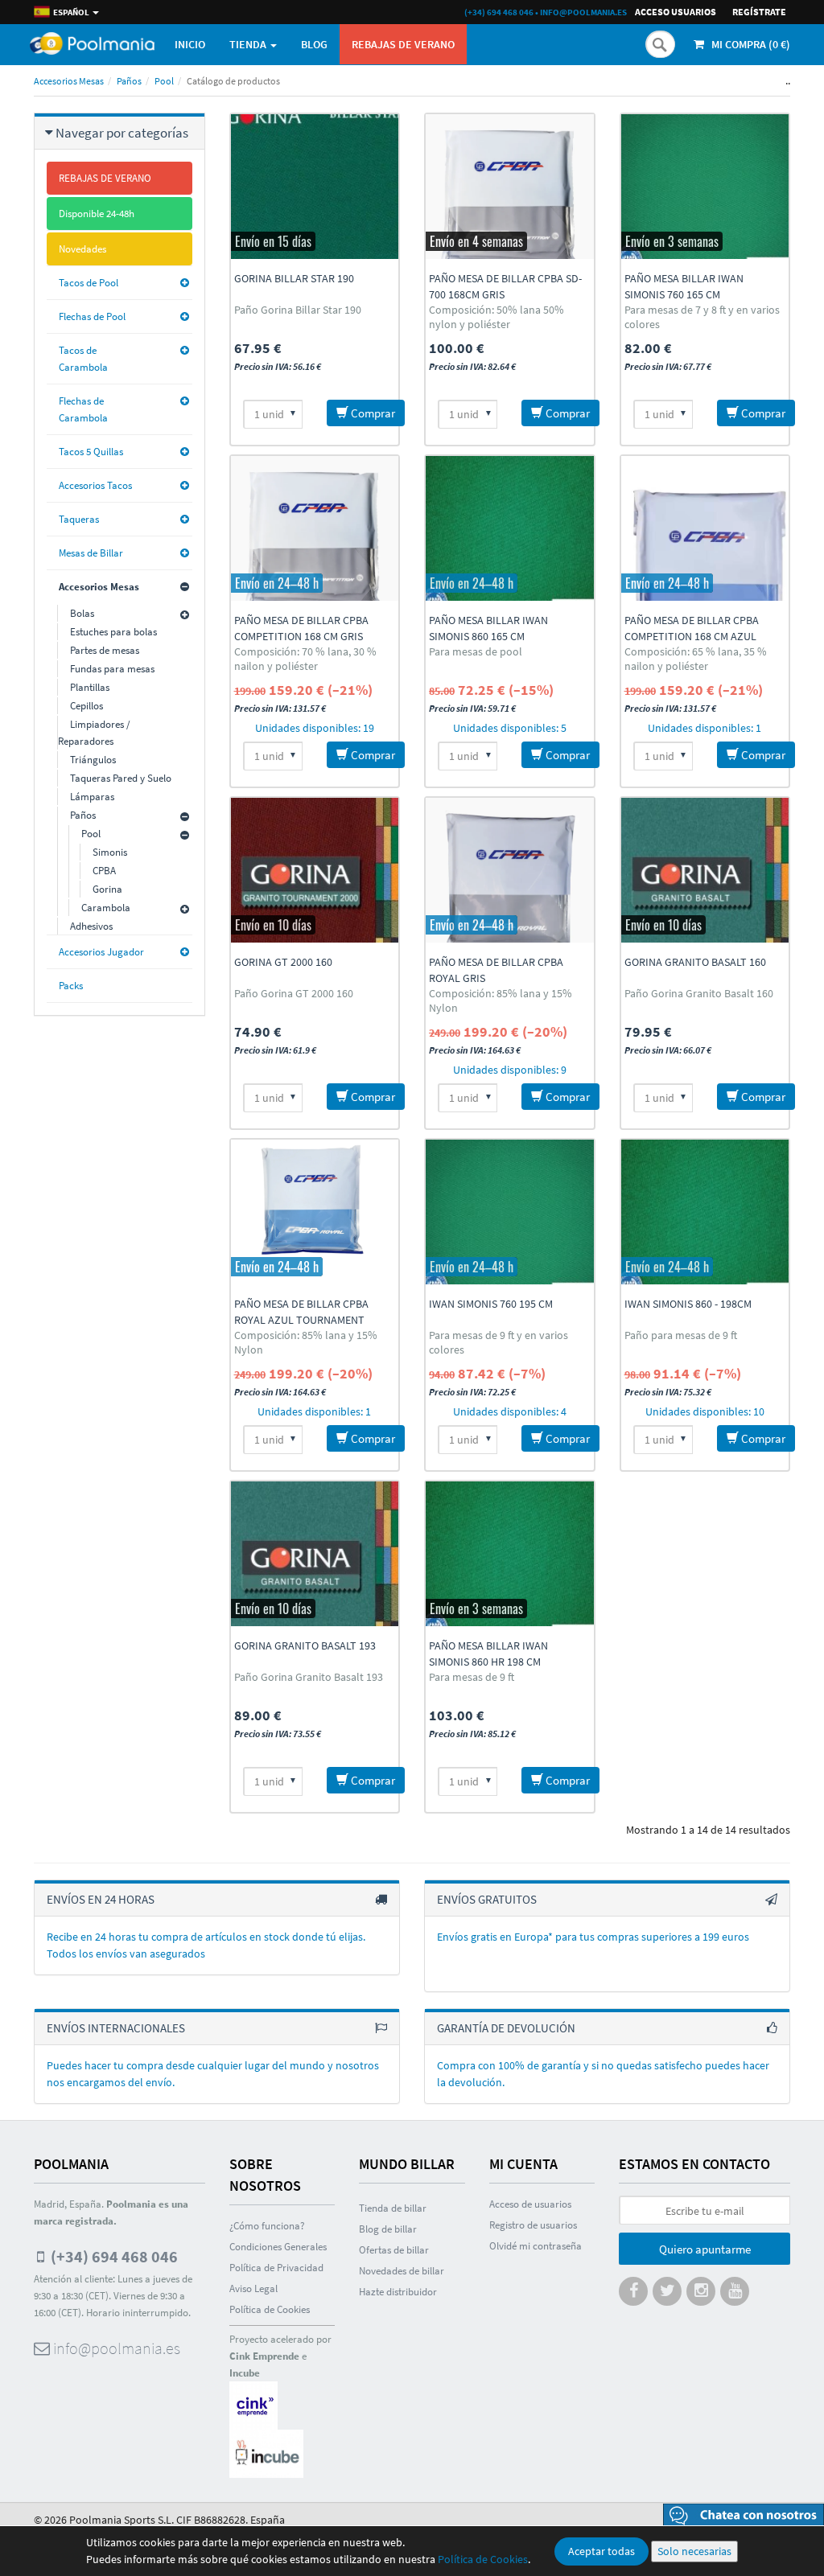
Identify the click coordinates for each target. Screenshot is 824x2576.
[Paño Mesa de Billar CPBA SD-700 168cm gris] (510, 187)
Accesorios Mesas (69, 81)
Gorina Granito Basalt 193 (305, 1645)
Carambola (106, 908)
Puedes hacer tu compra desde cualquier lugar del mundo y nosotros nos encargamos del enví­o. (213, 2074)
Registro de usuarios (533, 2225)
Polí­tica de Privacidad (276, 2268)
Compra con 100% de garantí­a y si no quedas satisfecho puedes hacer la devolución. (603, 2074)
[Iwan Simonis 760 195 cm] (510, 1212)
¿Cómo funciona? (267, 2226)
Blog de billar (388, 2229)
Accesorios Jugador (101, 952)
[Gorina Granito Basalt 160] (705, 870)
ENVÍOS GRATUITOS (487, 1899)
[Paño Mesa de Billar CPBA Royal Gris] (510, 870)
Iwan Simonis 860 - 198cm (688, 1304)
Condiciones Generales (278, 2247)
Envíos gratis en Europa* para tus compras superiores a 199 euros (593, 1937)
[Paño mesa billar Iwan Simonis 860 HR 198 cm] (510, 1554)
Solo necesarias (694, 2551)
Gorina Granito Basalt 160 (695, 962)
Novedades (82, 249)
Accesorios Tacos (95, 485)
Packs (71, 986)
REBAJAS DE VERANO (403, 44)
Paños (129, 81)
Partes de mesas (105, 650)
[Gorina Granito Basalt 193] (315, 1554)
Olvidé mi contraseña (536, 2246)
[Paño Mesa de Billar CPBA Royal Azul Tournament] (315, 1212)
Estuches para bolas (113, 632)
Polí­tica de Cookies (270, 2309)
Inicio (190, 44)
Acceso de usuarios (530, 2204)
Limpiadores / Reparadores (94, 733)
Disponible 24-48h (97, 214)
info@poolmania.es (583, 12)
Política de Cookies (483, 2559)
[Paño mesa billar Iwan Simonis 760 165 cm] (705, 187)
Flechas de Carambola (83, 409)
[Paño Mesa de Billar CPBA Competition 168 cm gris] (315, 528)
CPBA (104, 871)
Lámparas (92, 797)
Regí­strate (759, 12)
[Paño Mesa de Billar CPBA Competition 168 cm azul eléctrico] (705, 528)
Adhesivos (91, 926)
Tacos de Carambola (83, 359)
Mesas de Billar (91, 553)
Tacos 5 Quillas (91, 452)
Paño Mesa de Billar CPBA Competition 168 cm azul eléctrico (692, 636)
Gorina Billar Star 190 (294, 278)
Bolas (82, 613)
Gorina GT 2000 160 (283, 962)
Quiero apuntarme (705, 2249)
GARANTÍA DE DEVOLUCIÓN (506, 2028)
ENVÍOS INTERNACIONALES (116, 2028)
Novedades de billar (402, 2271)
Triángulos (93, 760)
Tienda (249, 44)
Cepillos (87, 706)
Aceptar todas (602, 2551)
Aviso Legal (253, 2288)
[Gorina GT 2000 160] (315, 870)
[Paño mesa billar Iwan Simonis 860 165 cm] (510, 528)
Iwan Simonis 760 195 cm (491, 1304)
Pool (164, 81)
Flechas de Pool (92, 316)
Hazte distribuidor (398, 2292)
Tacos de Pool (89, 283)
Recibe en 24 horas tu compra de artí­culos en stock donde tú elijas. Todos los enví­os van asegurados (206, 1945)
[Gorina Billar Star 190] (315, 187)
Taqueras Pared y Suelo (121, 778)
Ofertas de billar (394, 2250)
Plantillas (90, 687)
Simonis (110, 852)
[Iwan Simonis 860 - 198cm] (705, 1212)
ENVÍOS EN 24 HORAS (101, 1899)
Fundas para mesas (112, 669)
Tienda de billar (393, 2208)
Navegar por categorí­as (122, 133)
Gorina (107, 889)
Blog (314, 44)
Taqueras (79, 519)
